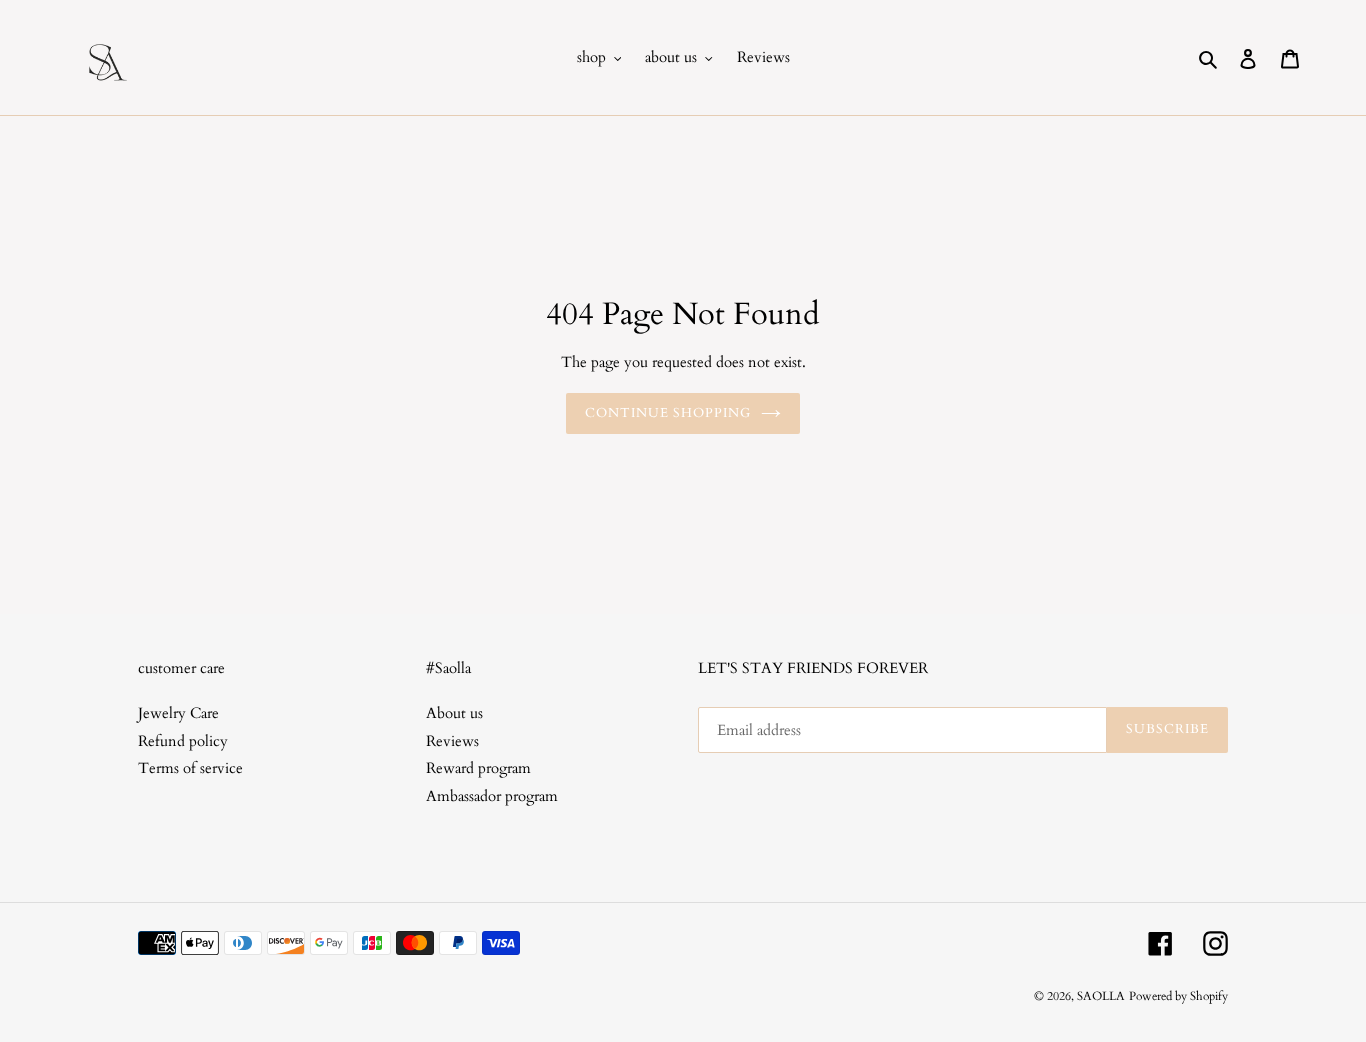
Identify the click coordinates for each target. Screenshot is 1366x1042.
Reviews (452, 741)
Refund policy (183, 741)
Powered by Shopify (1178, 996)
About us (454, 713)
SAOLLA (1101, 996)
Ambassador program (492, 796)
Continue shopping (668, 413)
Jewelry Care (178, 713)
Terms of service (190, 768)
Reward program (478, 768)
